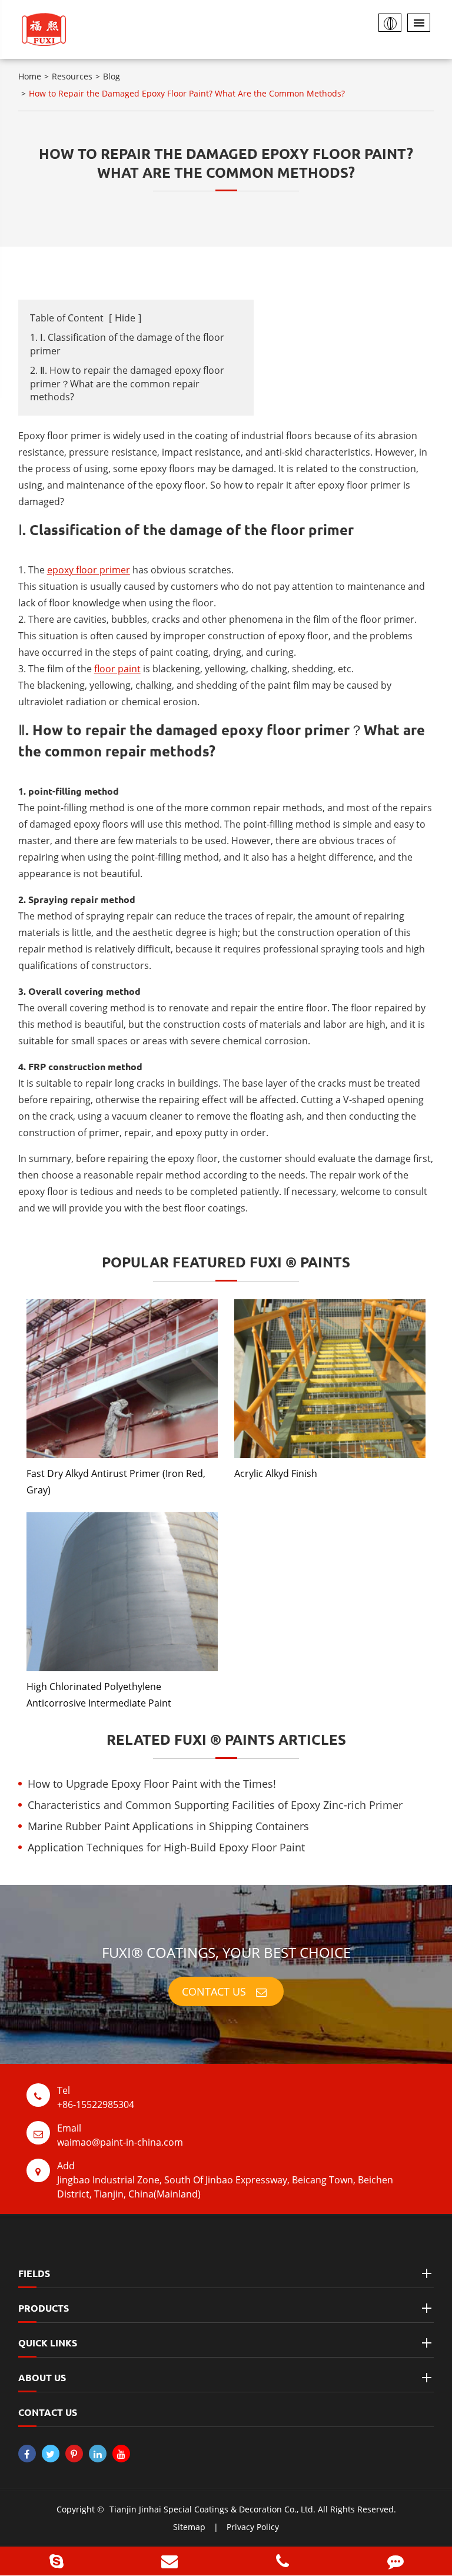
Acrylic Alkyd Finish (276, 1473)
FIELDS (34, 2273)
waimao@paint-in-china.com (120, 2135)
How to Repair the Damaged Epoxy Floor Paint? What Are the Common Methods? (187, 93)
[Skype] (56, 2561)
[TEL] (282, 2561)
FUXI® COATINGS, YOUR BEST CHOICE (226, 1952)
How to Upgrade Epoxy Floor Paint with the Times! (152, 1784)
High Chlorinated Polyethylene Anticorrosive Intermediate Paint (99, 1695)
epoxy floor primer (89, 570)
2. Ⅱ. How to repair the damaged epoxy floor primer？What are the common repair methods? (127, 384)
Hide (125, 318)
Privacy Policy (253, 2527)
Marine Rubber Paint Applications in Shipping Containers (168, 1826)
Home (30, 76)
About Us (42, 2377)
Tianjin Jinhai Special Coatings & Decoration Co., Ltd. (212, 2509)
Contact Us (215, 1991)
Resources (72, 76)
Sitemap (189, 2527)
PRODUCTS (44, 2308)
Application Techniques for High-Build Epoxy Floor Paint (166, 1847)
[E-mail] (169, 2561)
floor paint (117, 669)
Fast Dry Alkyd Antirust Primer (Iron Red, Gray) (116, 1482)
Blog (112, 76)
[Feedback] (395, 2561)
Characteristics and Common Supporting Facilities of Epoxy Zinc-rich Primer (215, 1805)
